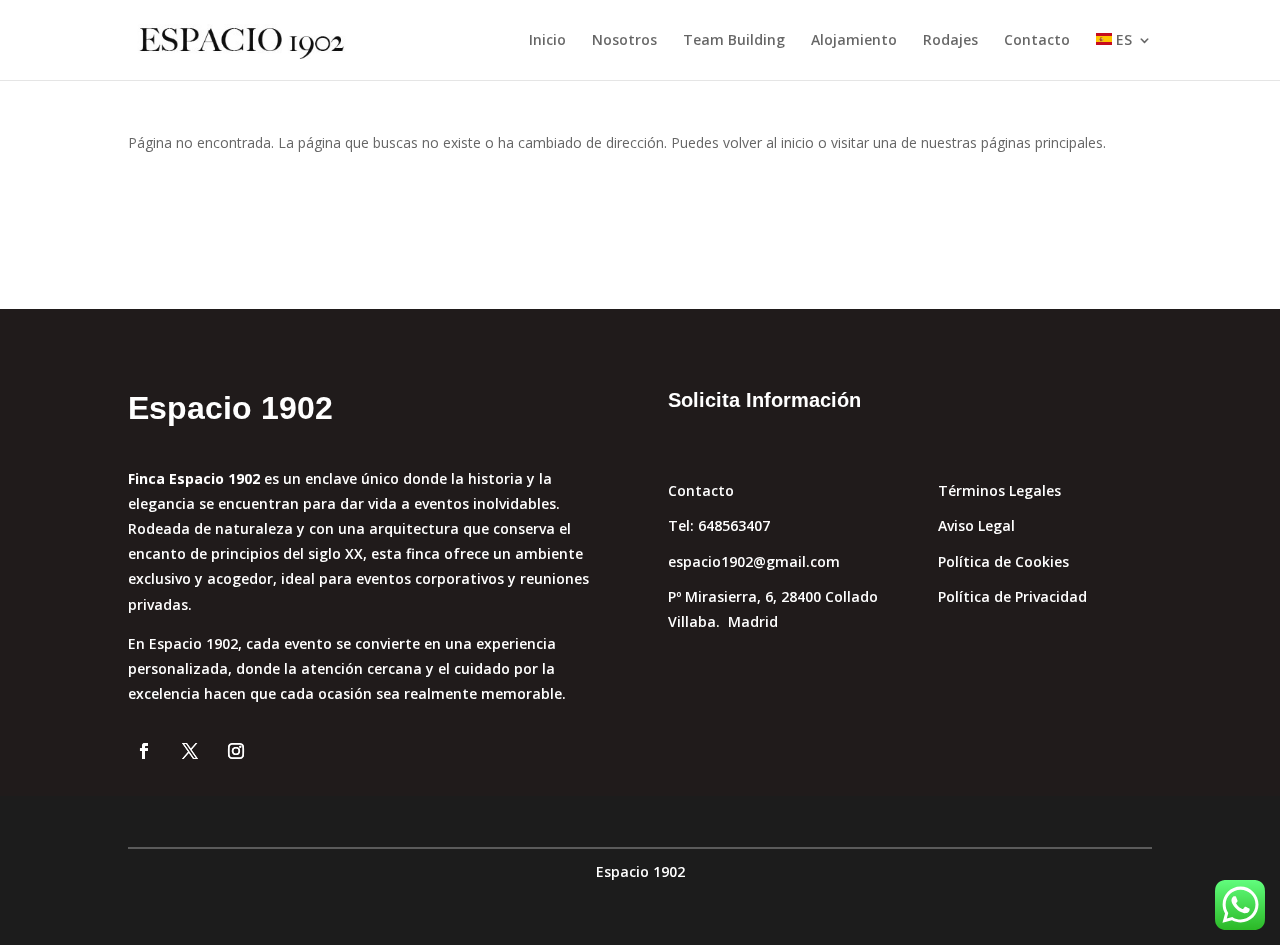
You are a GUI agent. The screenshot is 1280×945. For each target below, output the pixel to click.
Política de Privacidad (1012, 596)
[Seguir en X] (190, 751)
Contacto (1037, 41)
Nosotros (624, 41)
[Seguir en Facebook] (144, 751)
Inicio (547, 41)
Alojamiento (854, 41)
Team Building (734, 41)
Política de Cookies (1003, 561)
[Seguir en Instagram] (236, 751)
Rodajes (950, 41)
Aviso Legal (976, 525)
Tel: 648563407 (719, 525)
